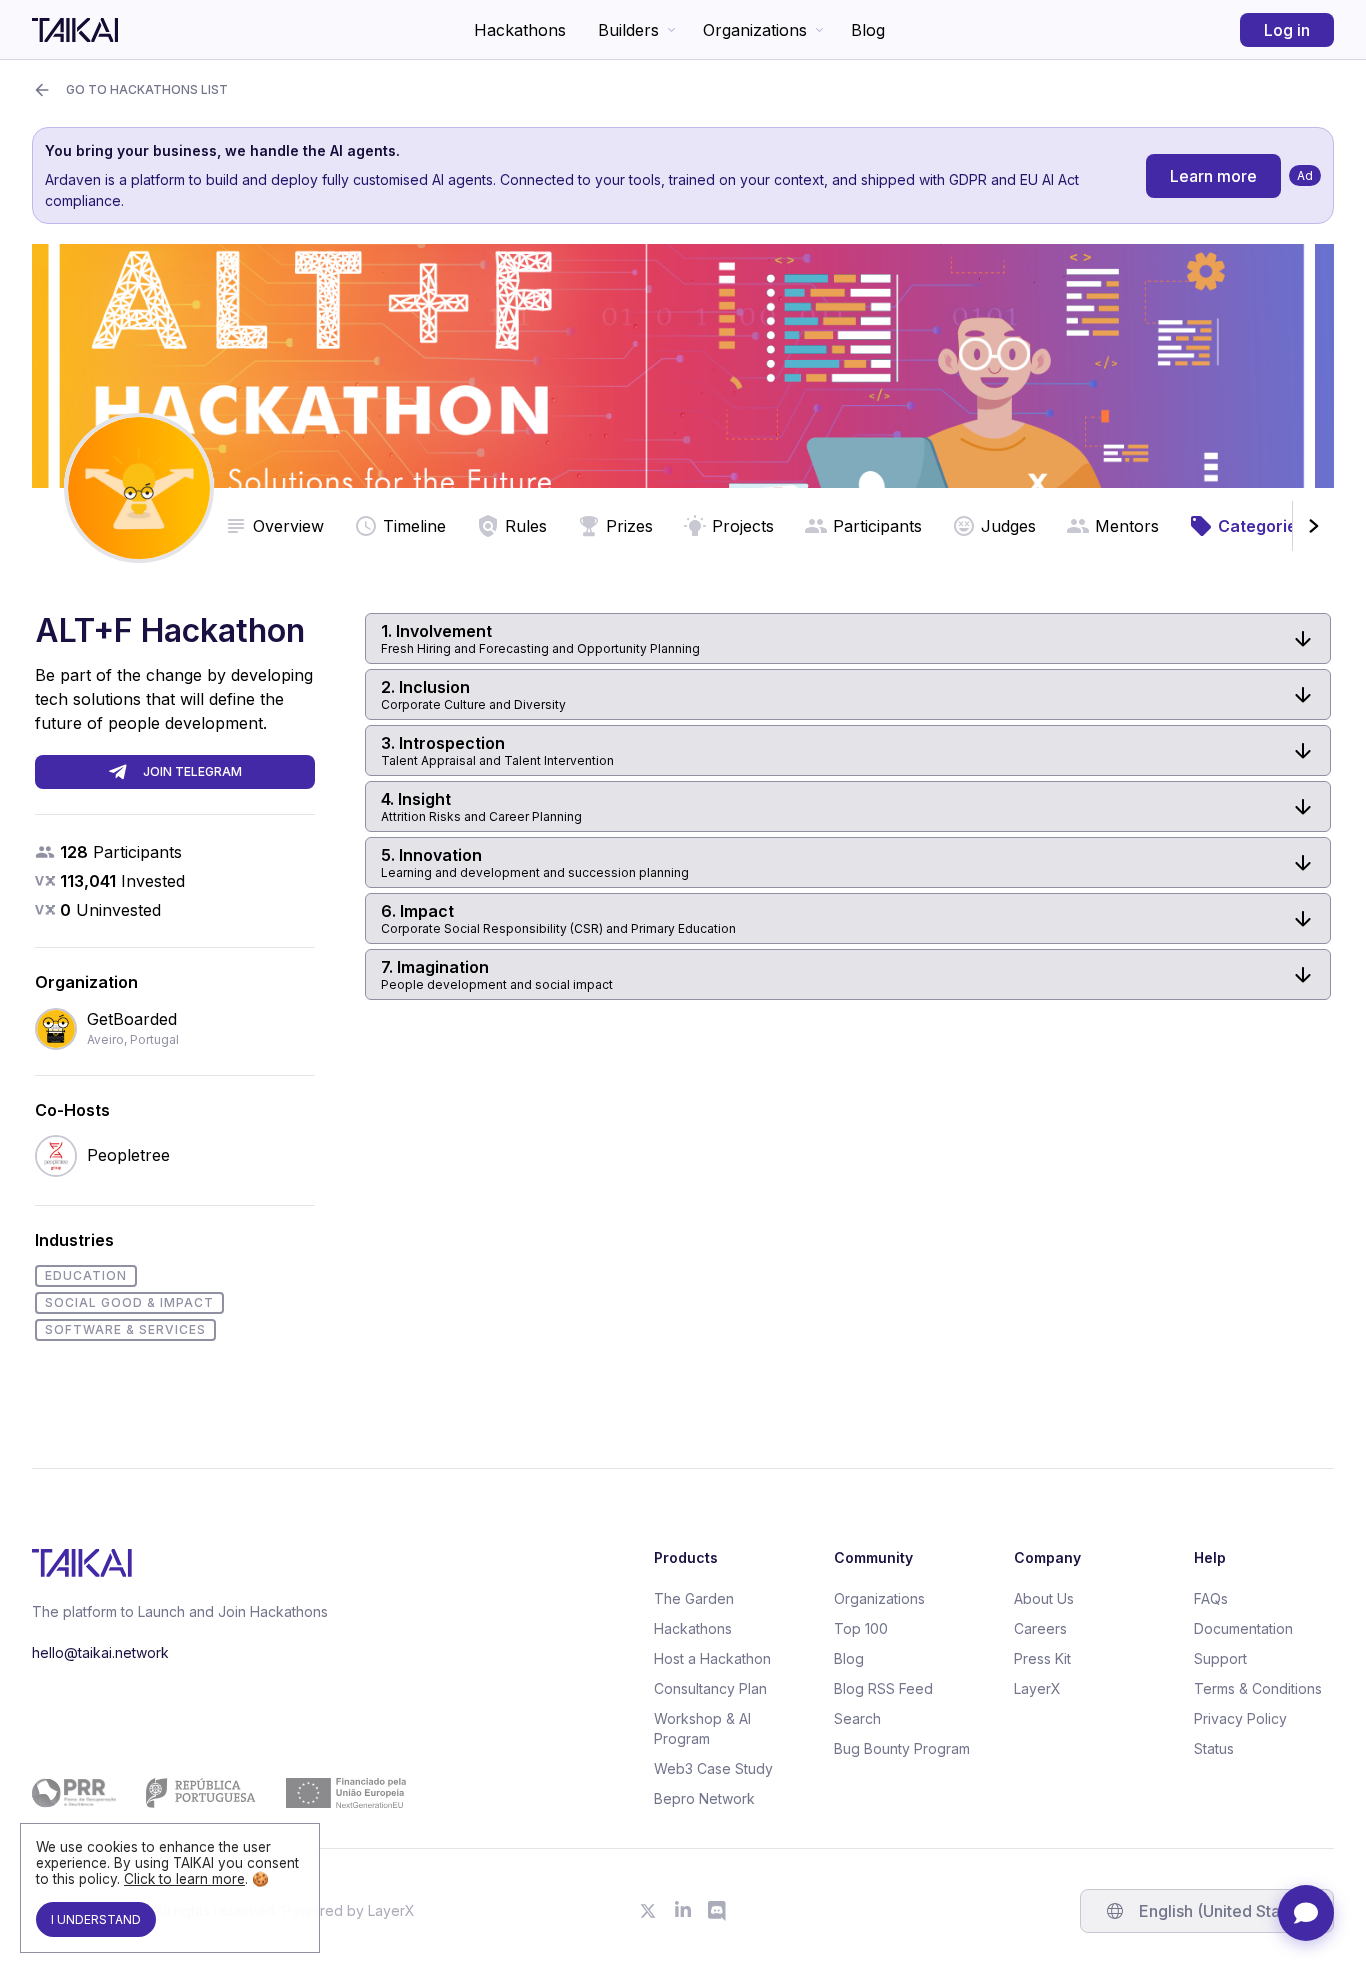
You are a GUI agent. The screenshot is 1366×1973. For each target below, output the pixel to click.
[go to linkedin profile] (683, 1911)
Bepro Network (704, 1798)
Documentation (1243, 1628)
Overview (288, 526)
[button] (848, 638)
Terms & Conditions (1258, 1688)
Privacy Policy (1240, 1718)
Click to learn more (184, 1879)
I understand (96, 1919)
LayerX (1037, 1688)
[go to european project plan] (219, 1793)
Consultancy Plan (710, 1688)
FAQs (1211, 1598)
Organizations (755, 30)
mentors (1127, 526)
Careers (1040, 1628)
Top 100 (861, 1628)
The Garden (694, 1598)
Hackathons (520, 30)
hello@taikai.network (100, 1652)
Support (1220, 1658)
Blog (868, 30)
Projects (743, 526)
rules (526, 526)
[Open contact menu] (1306, 1913)
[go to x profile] (648, 1911)
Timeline (414, 526)
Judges (1008, 526)
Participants (877, 526)
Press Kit (1042, 1658)
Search (857, 1718)
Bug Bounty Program (902, 1748)
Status (1214, 1748)
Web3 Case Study (713, 1768)
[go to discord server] (718, 1911)
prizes (629, 526)
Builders (628, 30)
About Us (1044, 1598)
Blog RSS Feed (883, 1688)
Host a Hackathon (712, 1658)
